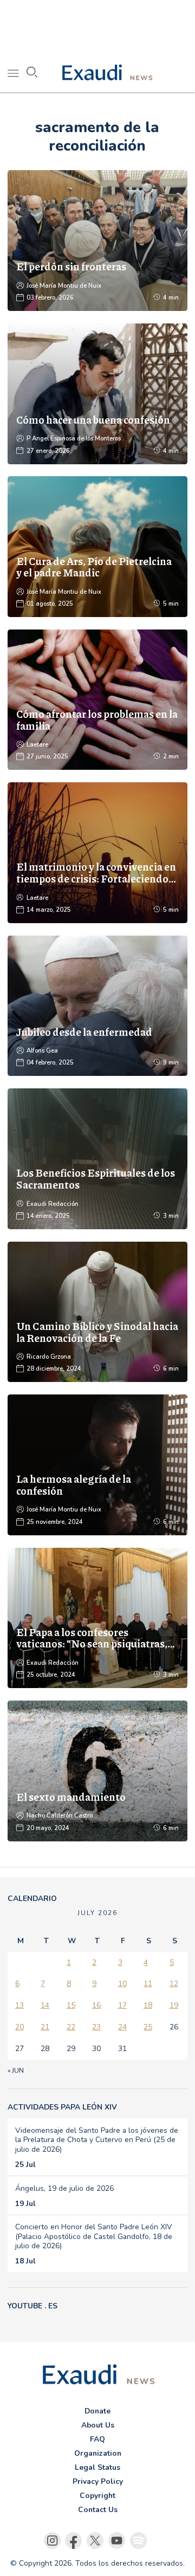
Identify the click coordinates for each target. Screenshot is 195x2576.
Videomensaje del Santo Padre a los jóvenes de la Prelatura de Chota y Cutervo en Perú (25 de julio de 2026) (97, 2140)
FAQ (97, 2439)
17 (122, 2005)
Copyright (97, 2496)
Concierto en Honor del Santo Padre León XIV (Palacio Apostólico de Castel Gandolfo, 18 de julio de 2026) (94, 2236)
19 (174, 2005)
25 (148, 2027)
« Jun (16, 2071)
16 (96, 2005)
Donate (97, 2411)
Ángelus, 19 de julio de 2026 (64, 2188)
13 (19, 2005)
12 (174, 1984)
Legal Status (97, 2467)
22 (71, 2027)
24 (122, 2027)
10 (122, 1984)
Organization (98, 2453)
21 (45, 2027)
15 (71, 2005)
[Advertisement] (97, 27)
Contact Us (98, 2510)
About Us (98, 2425)
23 (96, 2027)
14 (45, 2005)
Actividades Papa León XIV (62, 2107)
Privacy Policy (98, 2481)
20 (19, 2027)
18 (148, 2005)
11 (148, 1984)
